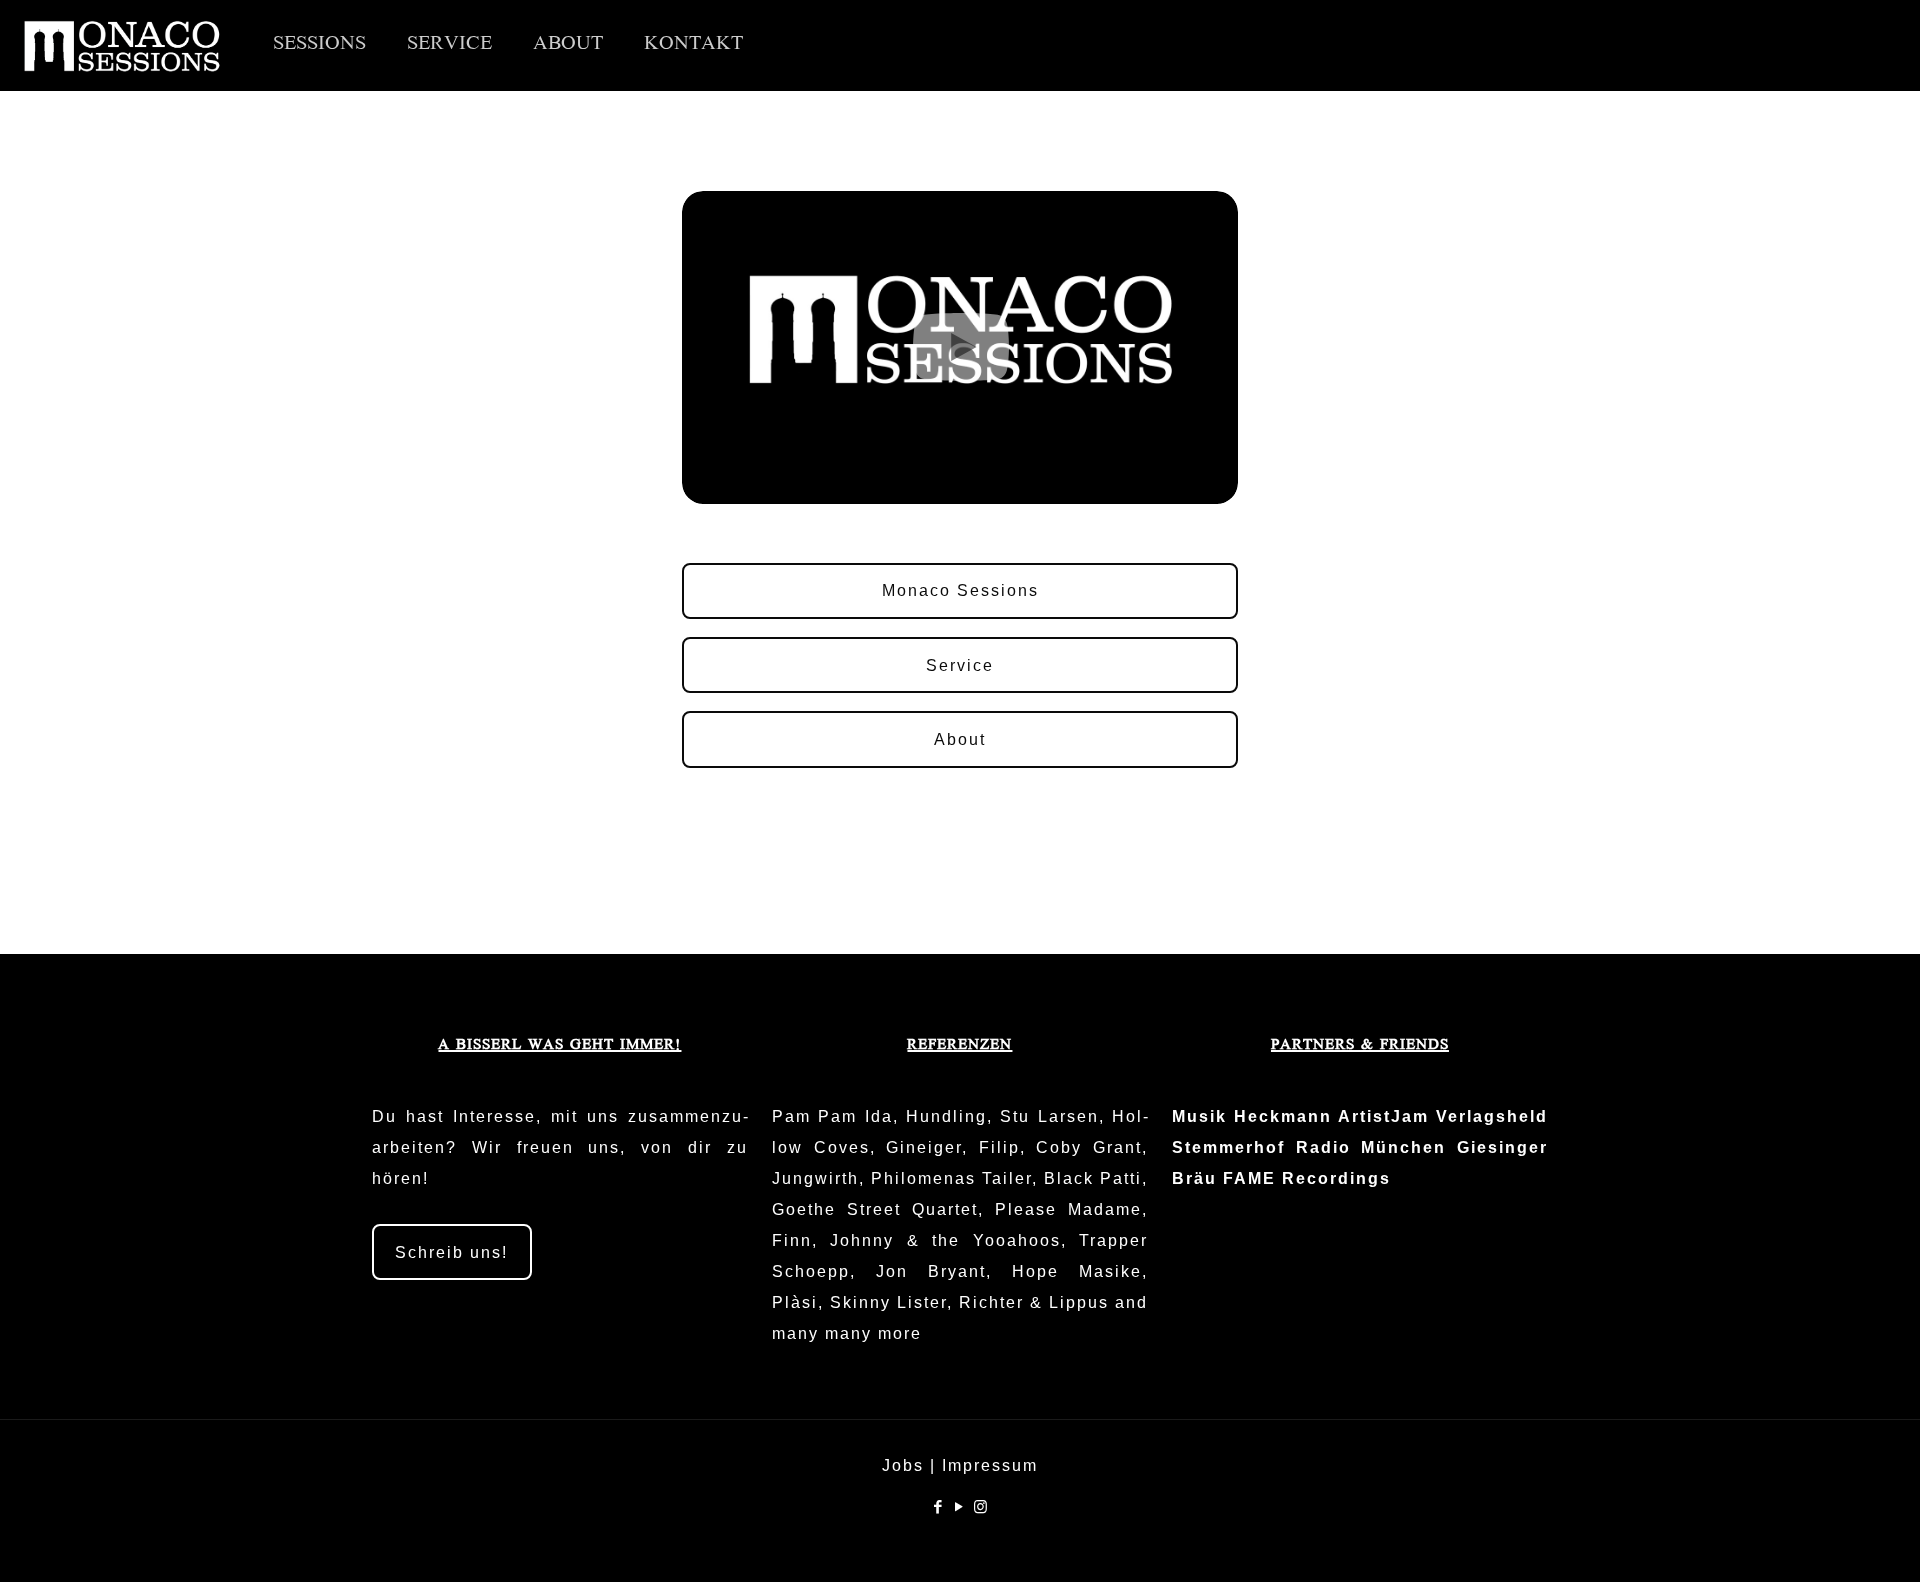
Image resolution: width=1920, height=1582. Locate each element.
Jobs (903, 1465)
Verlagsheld (1492, 1116)
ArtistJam (1383, 1116)
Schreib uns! (451, 1252)
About (960, 739)
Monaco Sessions (960, 590)
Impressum (990, 1465)
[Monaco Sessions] (121, 45)
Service (960, 665)
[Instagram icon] (981, 1506)
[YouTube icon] (960, 1506)
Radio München (1371, 1147)
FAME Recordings (1307, 1178)
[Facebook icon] (939, 1506)
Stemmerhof (1228, 1147)
